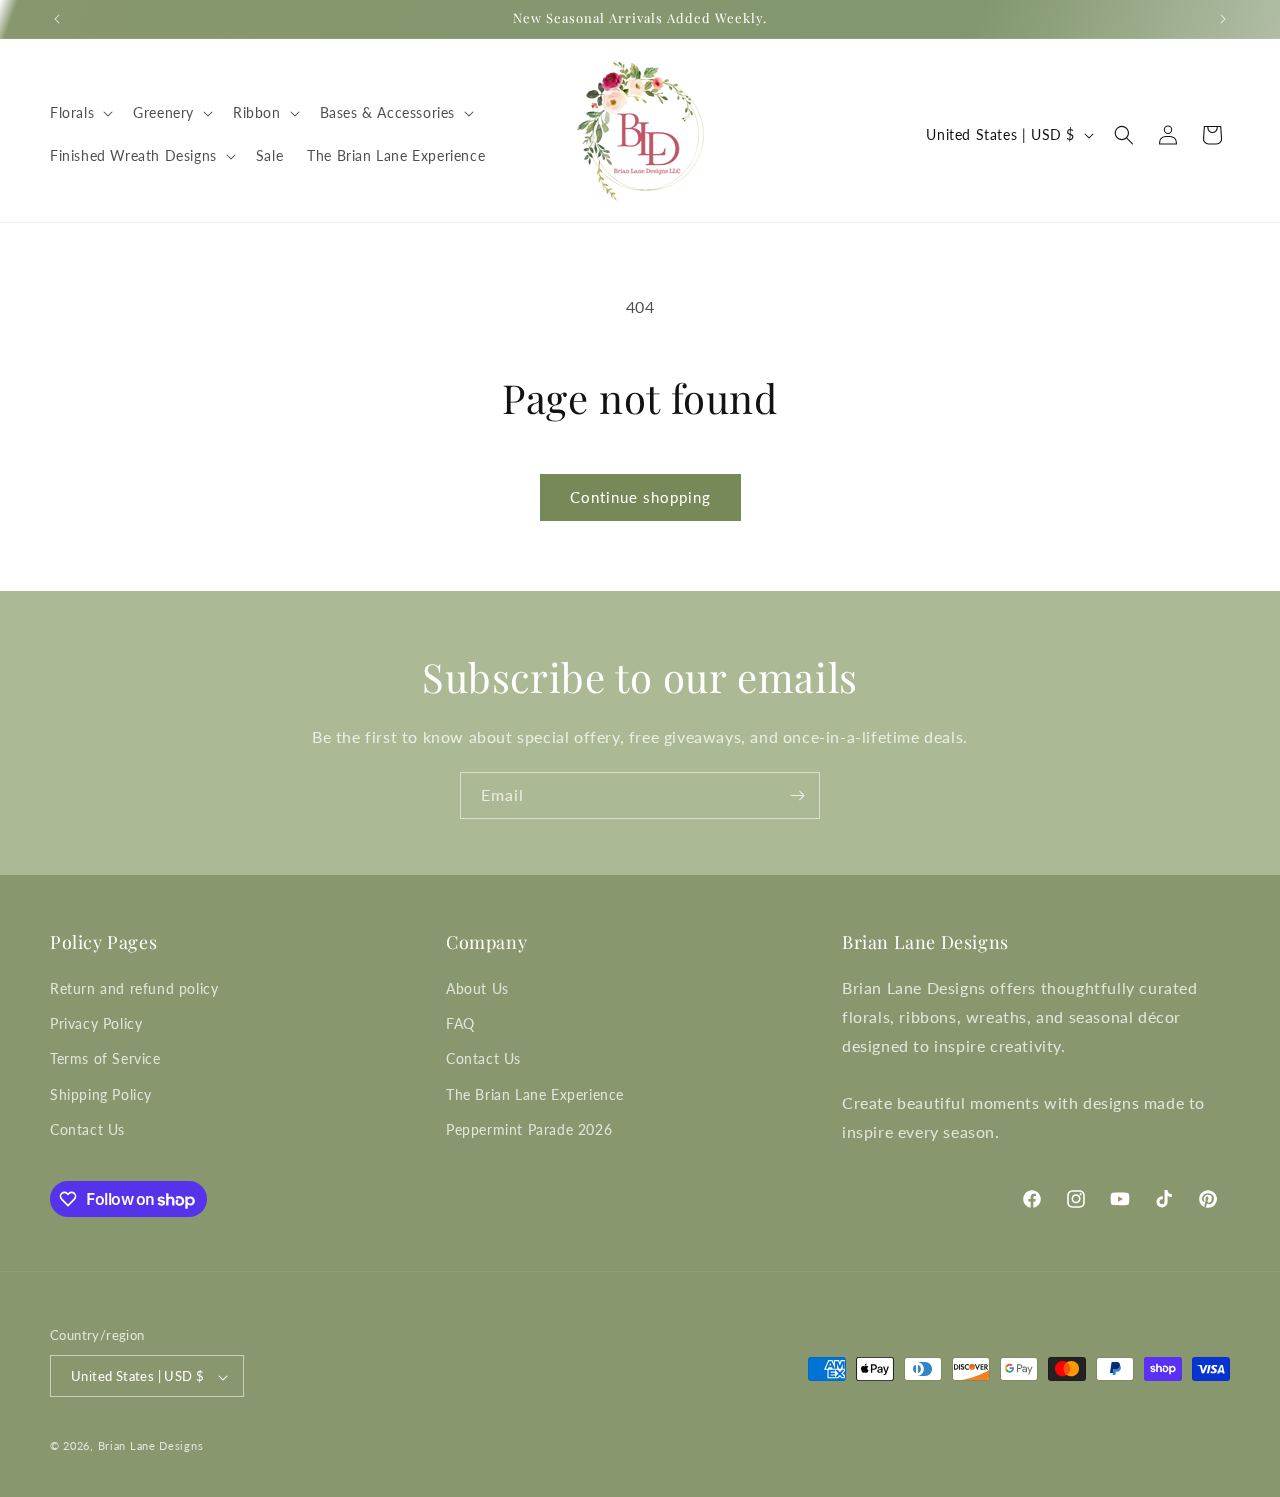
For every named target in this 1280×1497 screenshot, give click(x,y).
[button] (79, 113)
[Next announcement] (1223, 19)
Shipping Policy (101, 1094)
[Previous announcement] (57, 19)
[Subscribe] (797, 795)
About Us (477, 988)
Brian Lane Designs (151, 1446)
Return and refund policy (134, 988)
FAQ (460, 1023)
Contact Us (87, 1129)
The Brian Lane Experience (535, 1094)
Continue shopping (640, 497)
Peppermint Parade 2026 (529, 1129)
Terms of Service (105, 1059)
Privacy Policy (96, 1023)
